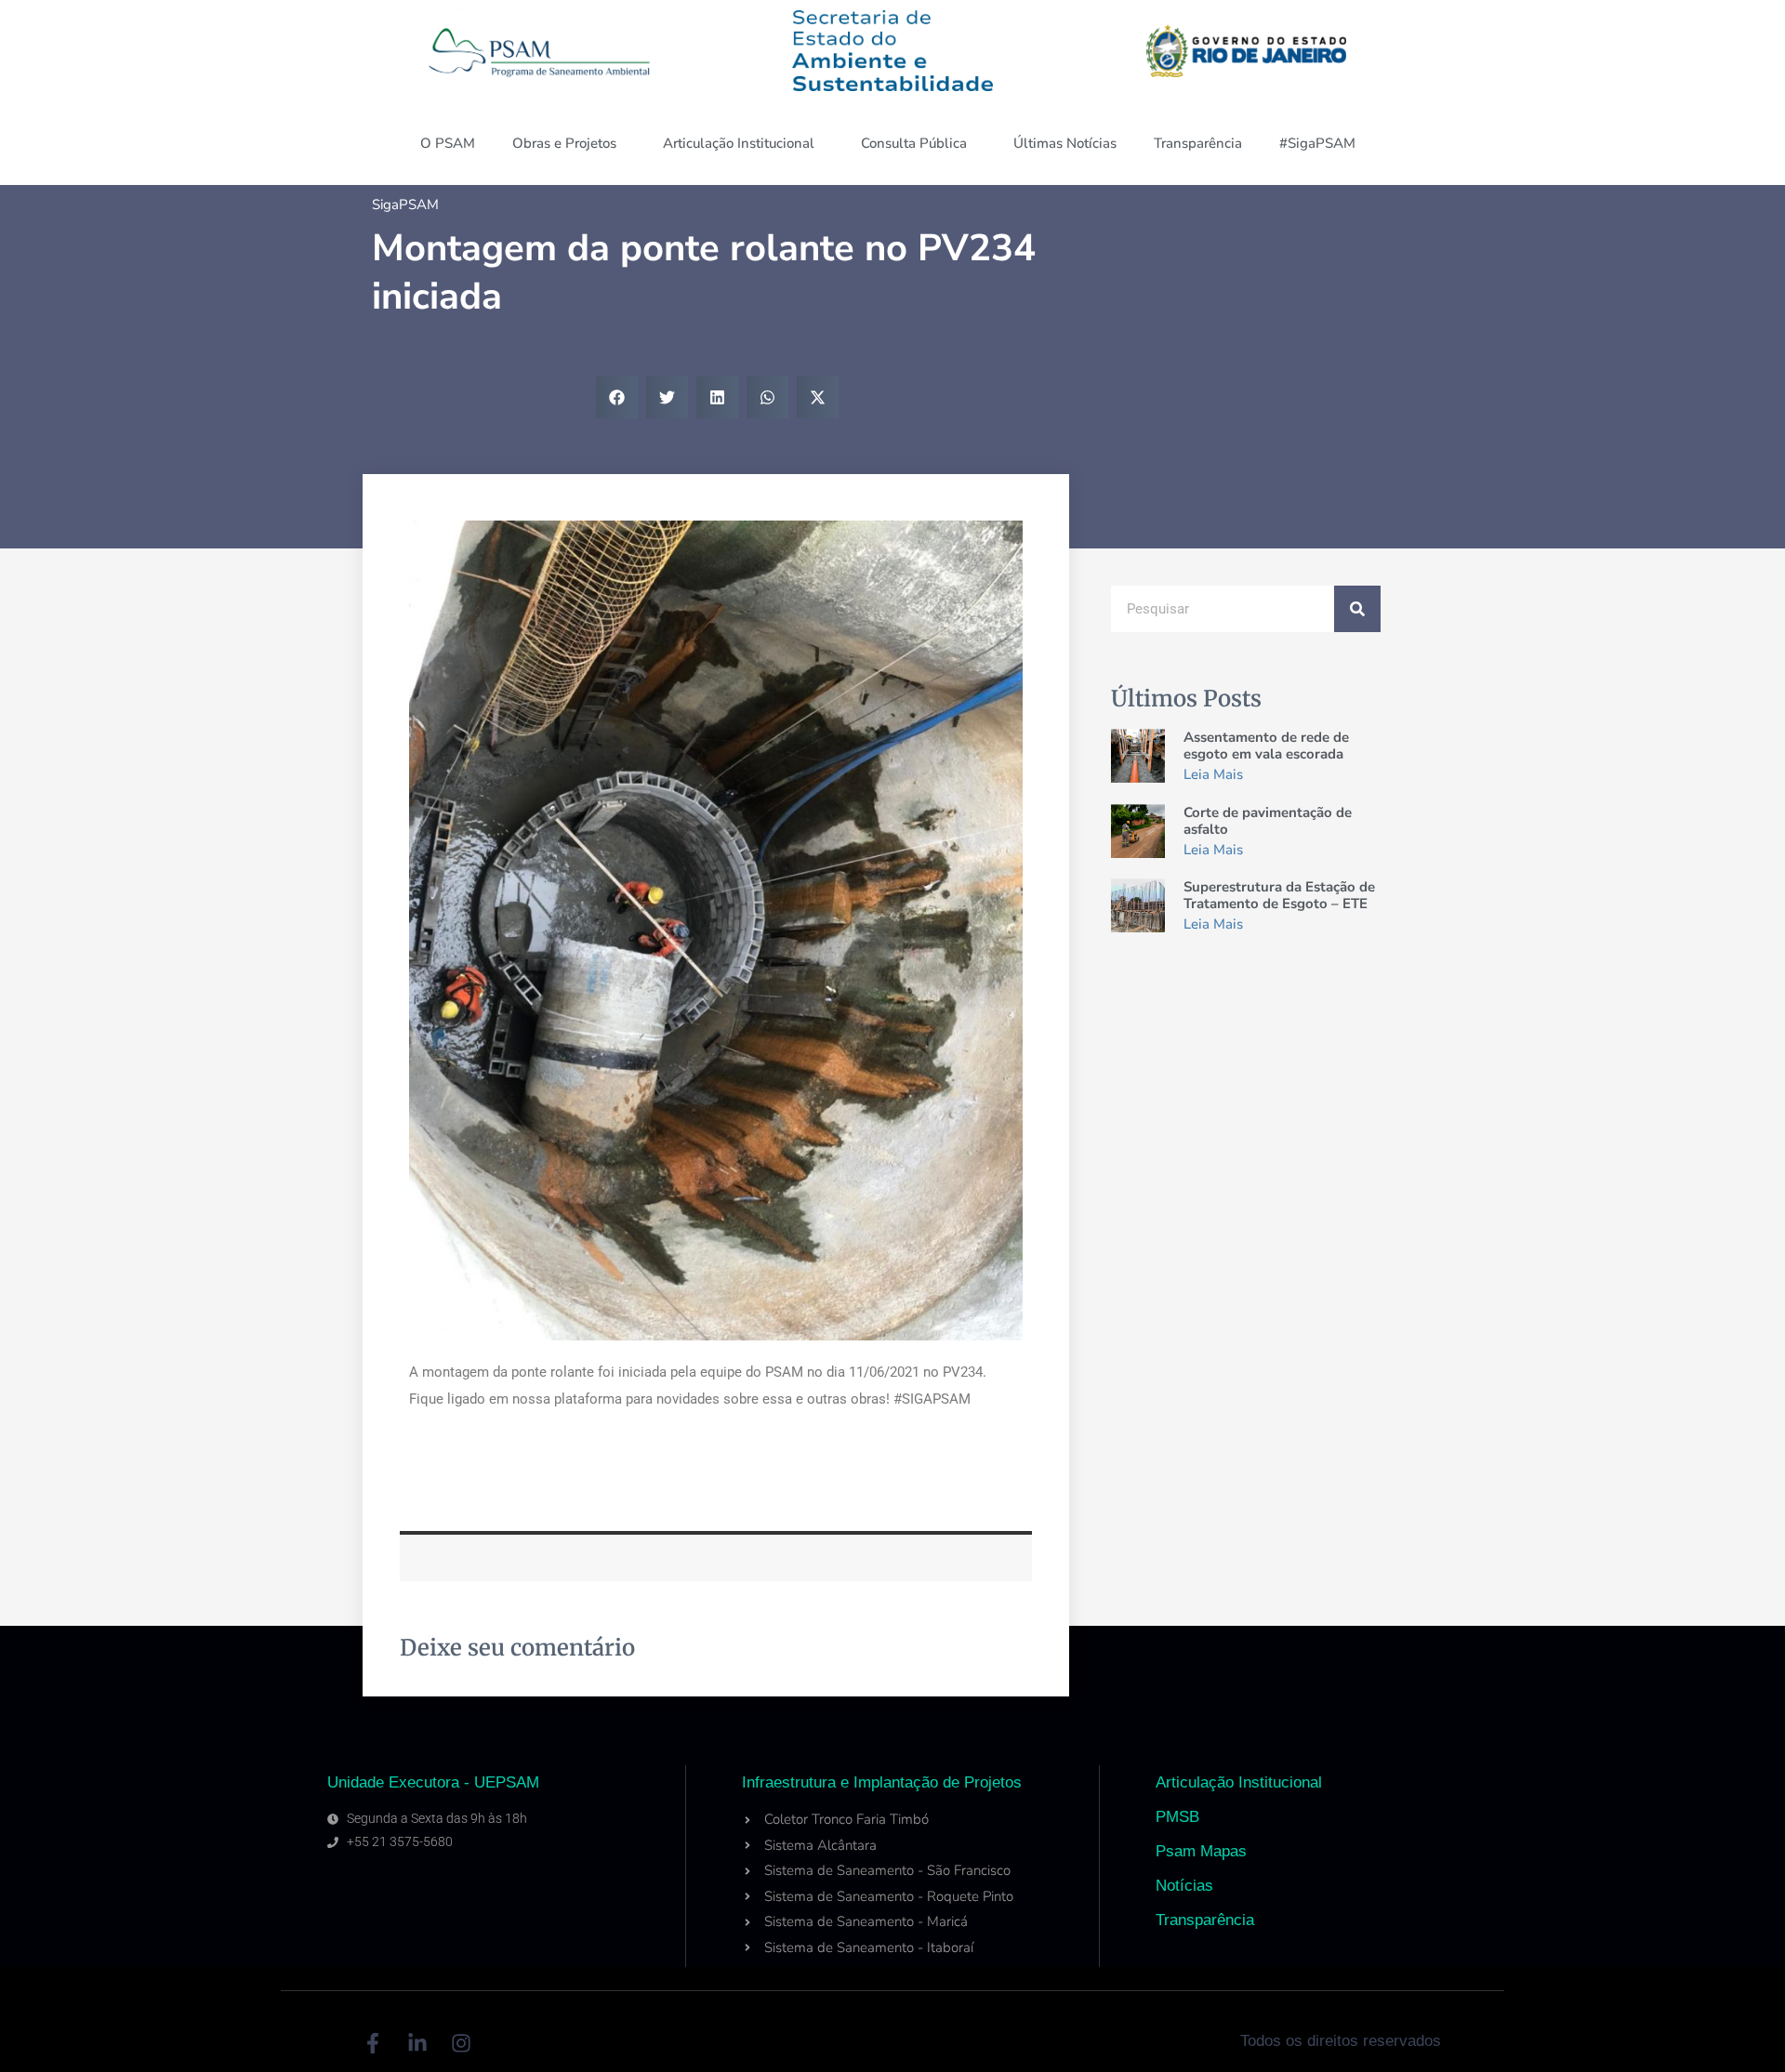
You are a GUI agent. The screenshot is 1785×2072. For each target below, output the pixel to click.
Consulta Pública (914, 143)
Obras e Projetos (564, 143)
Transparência (1198, 143)
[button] (617, 397)
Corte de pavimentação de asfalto (1268, 821)
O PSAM (448, 143)
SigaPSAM (405, 205)
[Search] (1357, 609)
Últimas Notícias (1065, 143)
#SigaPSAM (1317, 143)
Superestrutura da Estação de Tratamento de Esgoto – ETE (1279, 895)
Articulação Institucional (739, 143)
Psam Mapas (1201, 1851)
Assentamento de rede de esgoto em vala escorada (1266, 746)
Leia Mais (1213, 774)
